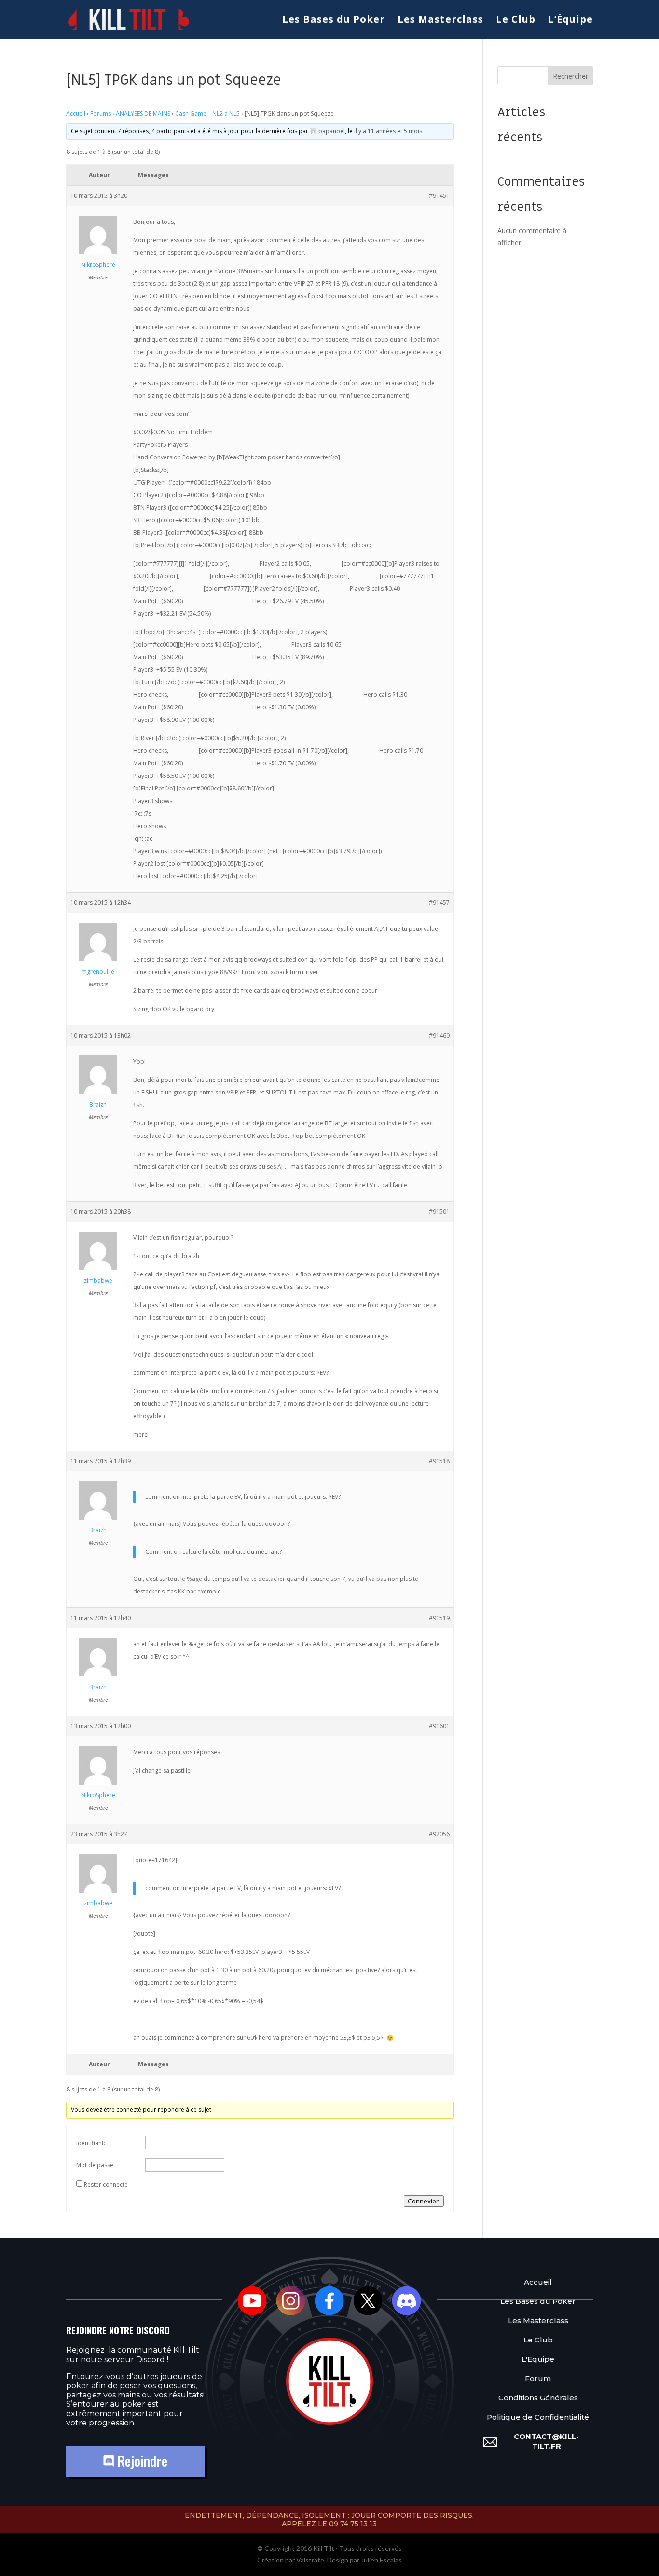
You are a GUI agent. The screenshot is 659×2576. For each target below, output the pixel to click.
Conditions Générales (538, 2398)
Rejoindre (141, 2461)
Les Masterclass (440, 21)
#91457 (439, 903)
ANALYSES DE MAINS (143, 114)
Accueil (76, 114)
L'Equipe (538, 2359)
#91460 (439, 1035)
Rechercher (570, 76)
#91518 (439, 1461)
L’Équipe (570, 21)
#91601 (439, 1726)
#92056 (439, 1834)
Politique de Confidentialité (538, 2417)
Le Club (516, 21)
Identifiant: (91, 2143)
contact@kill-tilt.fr (546, 2441)
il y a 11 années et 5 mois (388, 131)
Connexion (424, 2201)
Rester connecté (106, 2184)
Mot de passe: (96, 2165)
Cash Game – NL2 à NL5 (207, 114)
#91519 (439, 1618)
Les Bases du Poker (334, 21)
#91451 (439, 196)
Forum (538, 2378)
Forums (101, 114)
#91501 (439, 1212)
